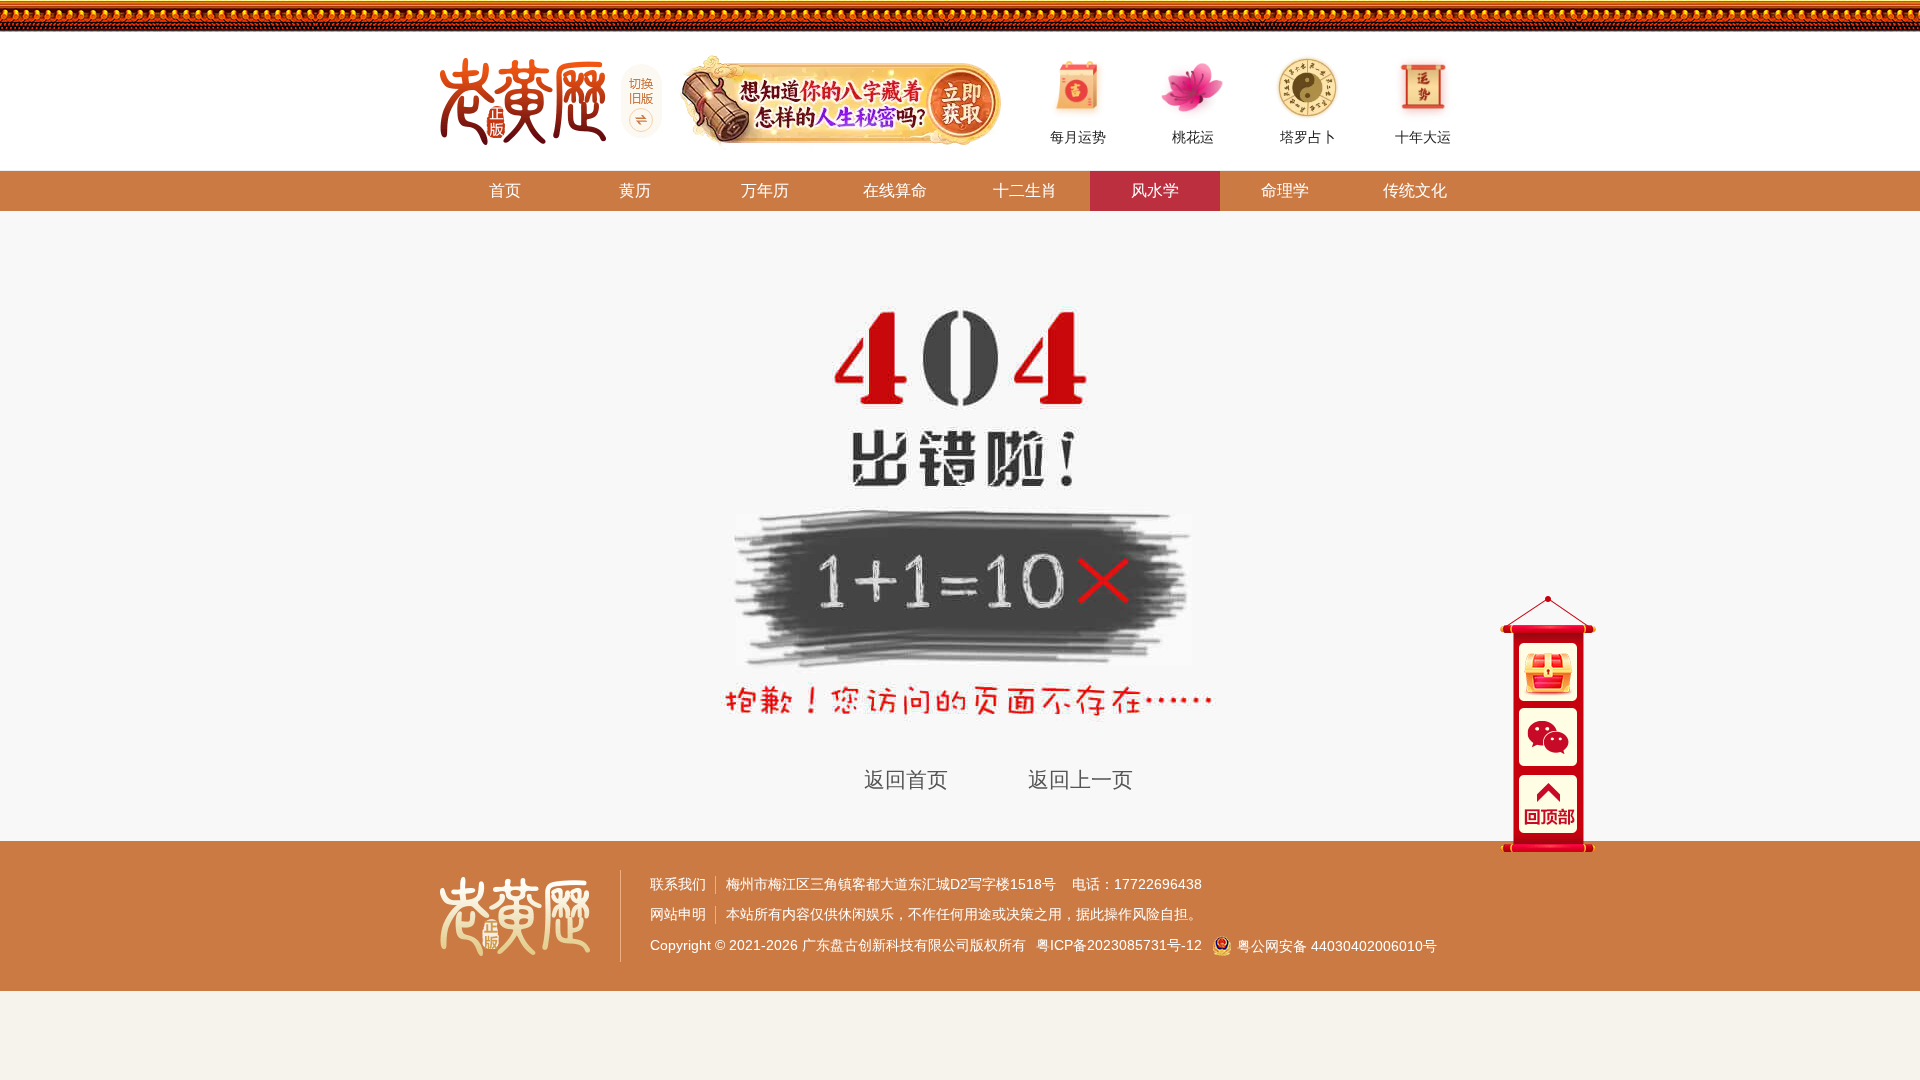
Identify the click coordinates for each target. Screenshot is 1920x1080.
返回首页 (906, 779)
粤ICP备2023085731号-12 (1119, 945)
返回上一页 (1080, 779)
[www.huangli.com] (634, 101)
